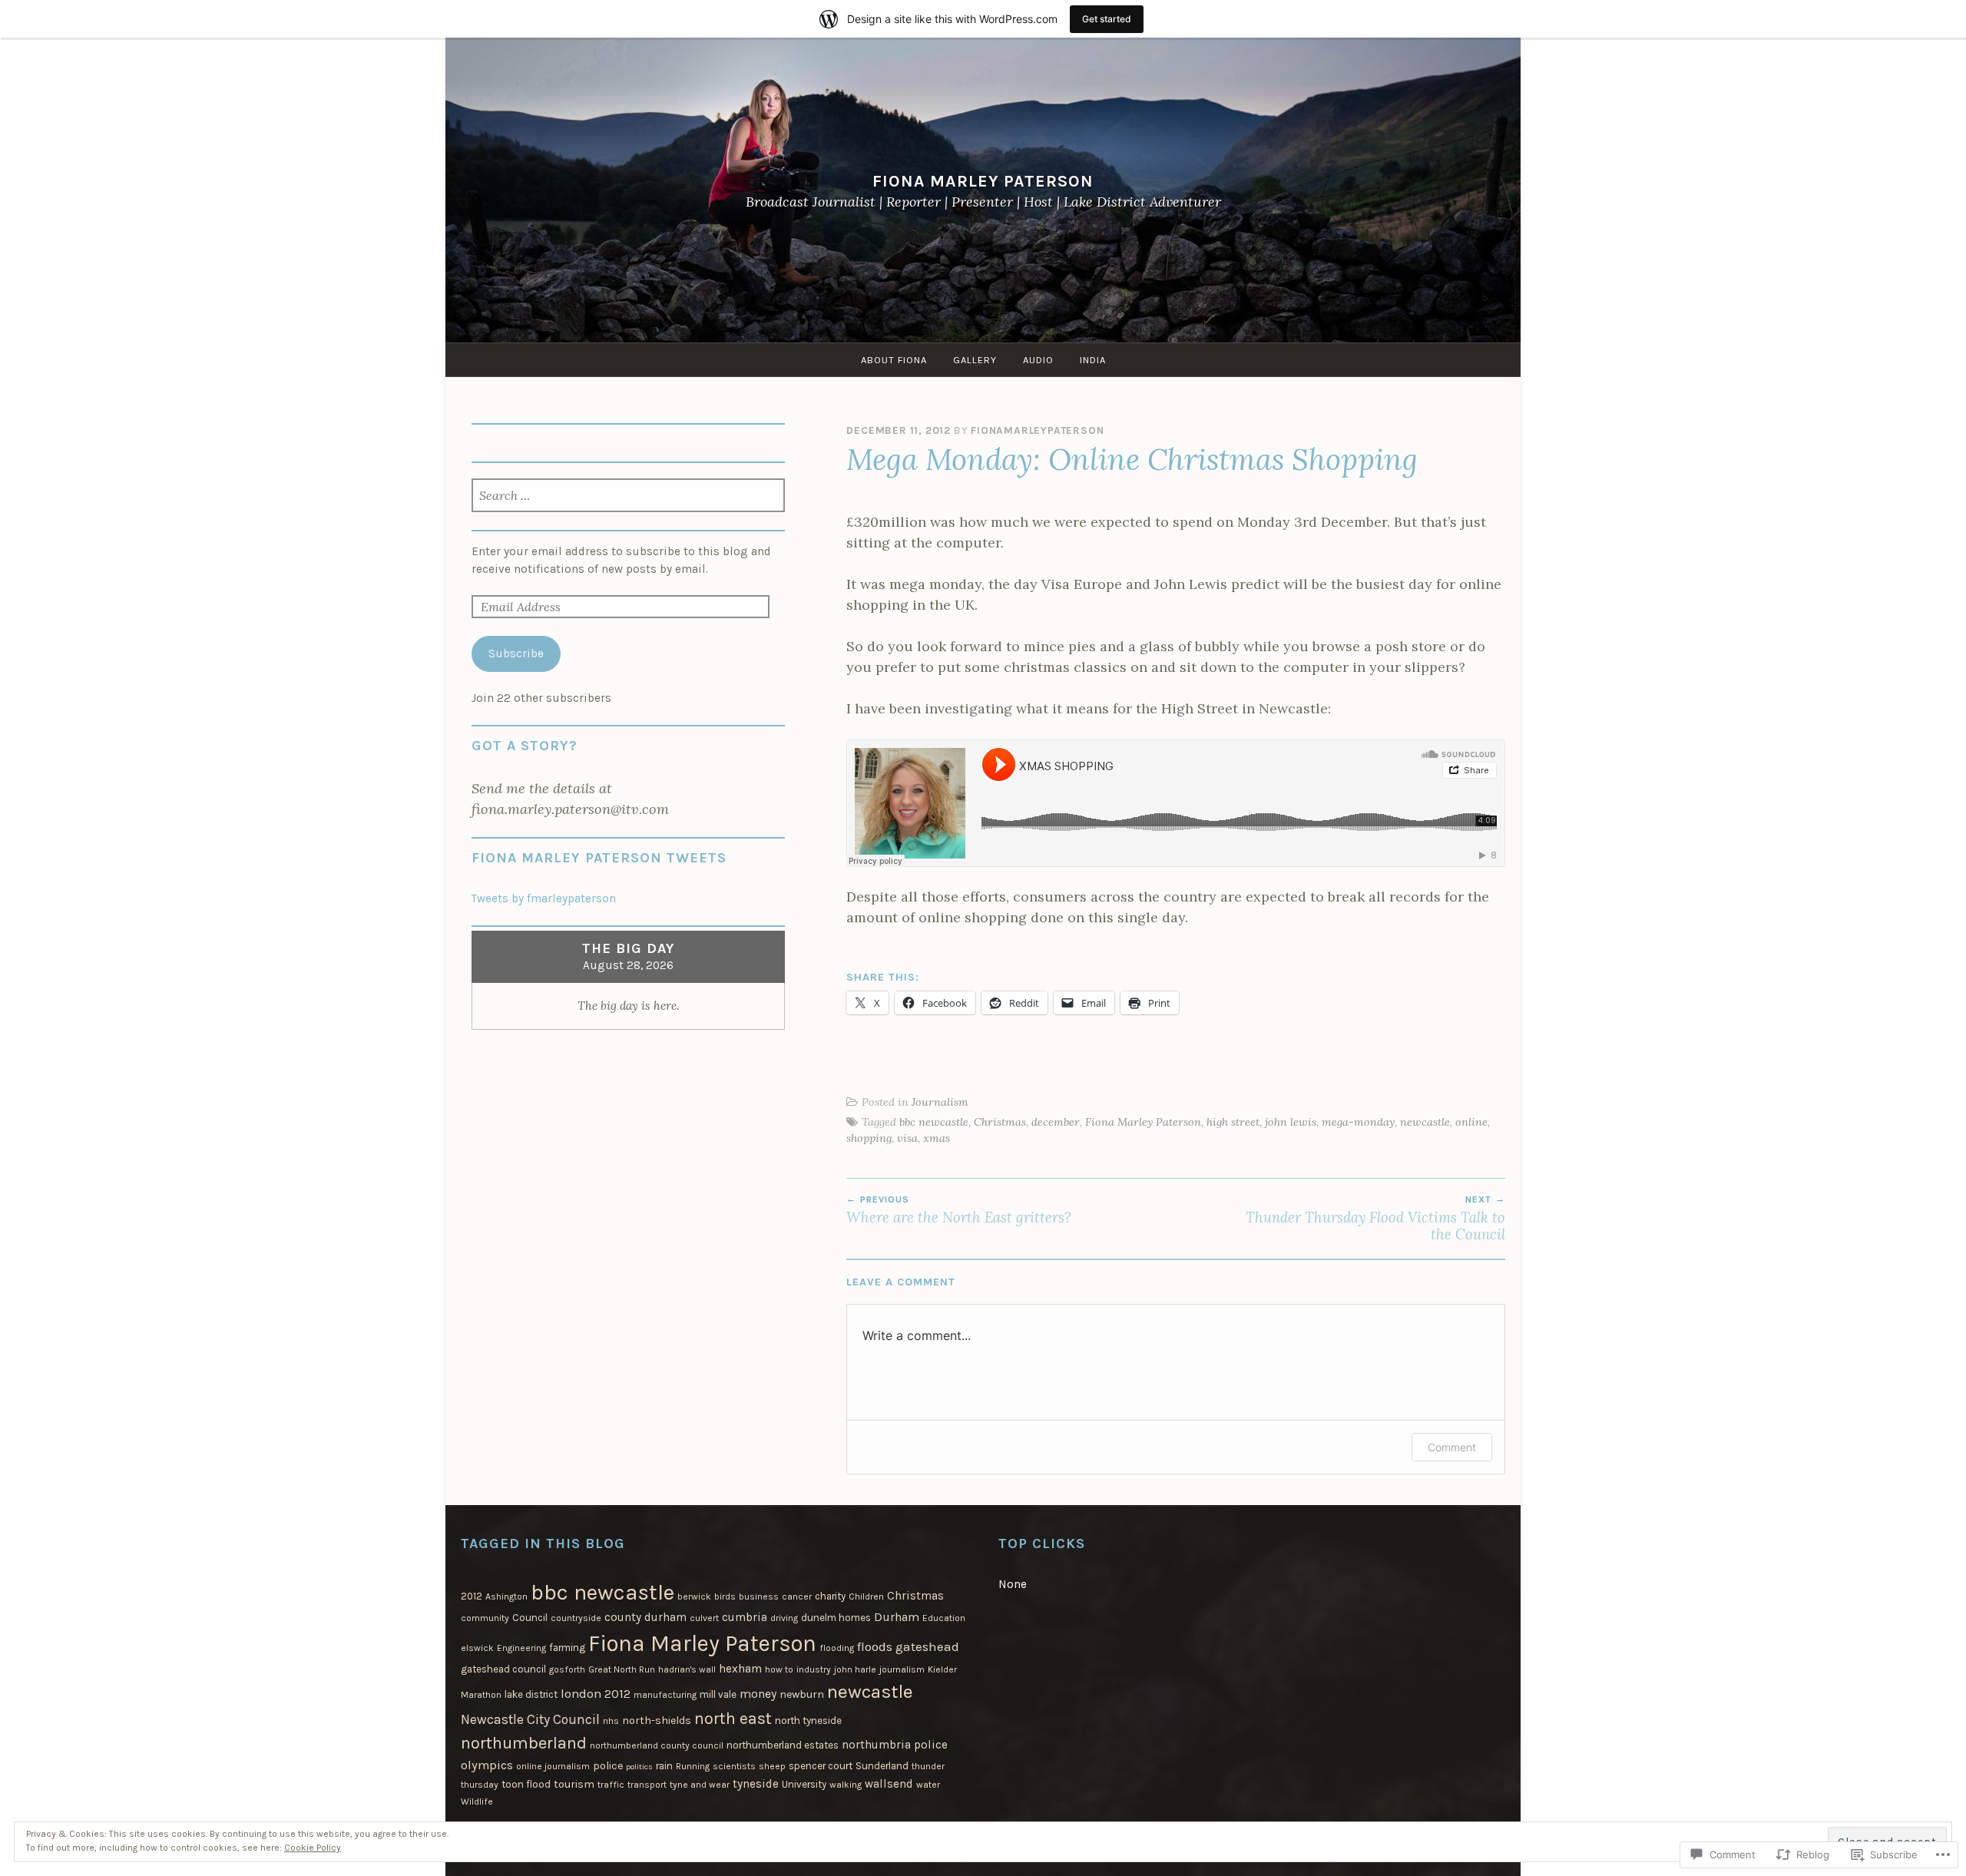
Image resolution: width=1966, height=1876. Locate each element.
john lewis (1291, 1122)
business (759, 1596)
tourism (574, 1784)
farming (567, 1648)
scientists (734, 1766)
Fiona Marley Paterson (983, 181)
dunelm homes (836, 1618)
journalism (902, 1669)
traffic (611, 1785)
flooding (837, 1648)
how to (779, 1669)
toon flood (526, 1784)
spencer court (821, 1766)
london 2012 (596, 1694)
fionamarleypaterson (1037, 430)
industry (814, 1669)
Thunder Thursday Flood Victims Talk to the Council (1375, 1219)
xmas (937, 1138)
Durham (897, 1617)
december (1056, 1122)
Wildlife (477, 1802)
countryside (576, 1618)
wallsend (889, 1784)
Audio (1038, 360)
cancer (797, 1596)
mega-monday (1358, 1122)
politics (639, 1767)
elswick (477, 1648)
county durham (645, 1617)
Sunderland (882, 1766)
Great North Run (622, 1669)
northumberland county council (657, 1745)
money (758, 1694)
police (608, 1766)
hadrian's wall (687, 1669)
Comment (1452, 1447)
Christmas (1000, 1122)
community (485, 1618)
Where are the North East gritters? (959, 1210)
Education (944, 1618)
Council (530, 1618)
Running (693, 1766)
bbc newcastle (934, 1122)
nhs (611, 1721)
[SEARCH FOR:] (629, 497)
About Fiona (894, 360)
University (804, 1784)
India (1093, 360)
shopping (869, 1138)
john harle (855, 1669)
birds (725, 1596)
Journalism (940, 1102)
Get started (1107, 19)
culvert (704, 1618)
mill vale (718, 1694)
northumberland (524, 1743)
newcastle (1425, 1122)
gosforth (567, 1669)
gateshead (927, 1646)
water (928, 1785)
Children (866, 1596)
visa (907, 1138)
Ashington (506, 1596)
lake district (531, 1694)
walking (846, 1785)
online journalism (553, 1766)
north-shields (657, 1720)
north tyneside (808, 1720)
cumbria (745, 1617)
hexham (740, 1669)
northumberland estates (783, 1745)
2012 (472, 1596)
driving (784, 1618)
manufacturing (665, 1695)
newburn (802, 1694)
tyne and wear (700, 1785)
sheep (772, 1766)
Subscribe (516, 653)
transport (647, 1785)
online (1471, 1122)
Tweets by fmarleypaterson (544, 898)
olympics (487, 1765)
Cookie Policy (313, 1848)
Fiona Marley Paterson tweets (599, 858)
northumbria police (895, 1745)
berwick (694, 1596)
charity (830, 1596)
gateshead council (503, 1669)
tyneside (756, 1784)
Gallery (975, 360)
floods (875, 1646)
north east (733, 1718)
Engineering (521, 1648)
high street (1233, 1122)
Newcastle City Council (530, 1719)
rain (664, 1766)
